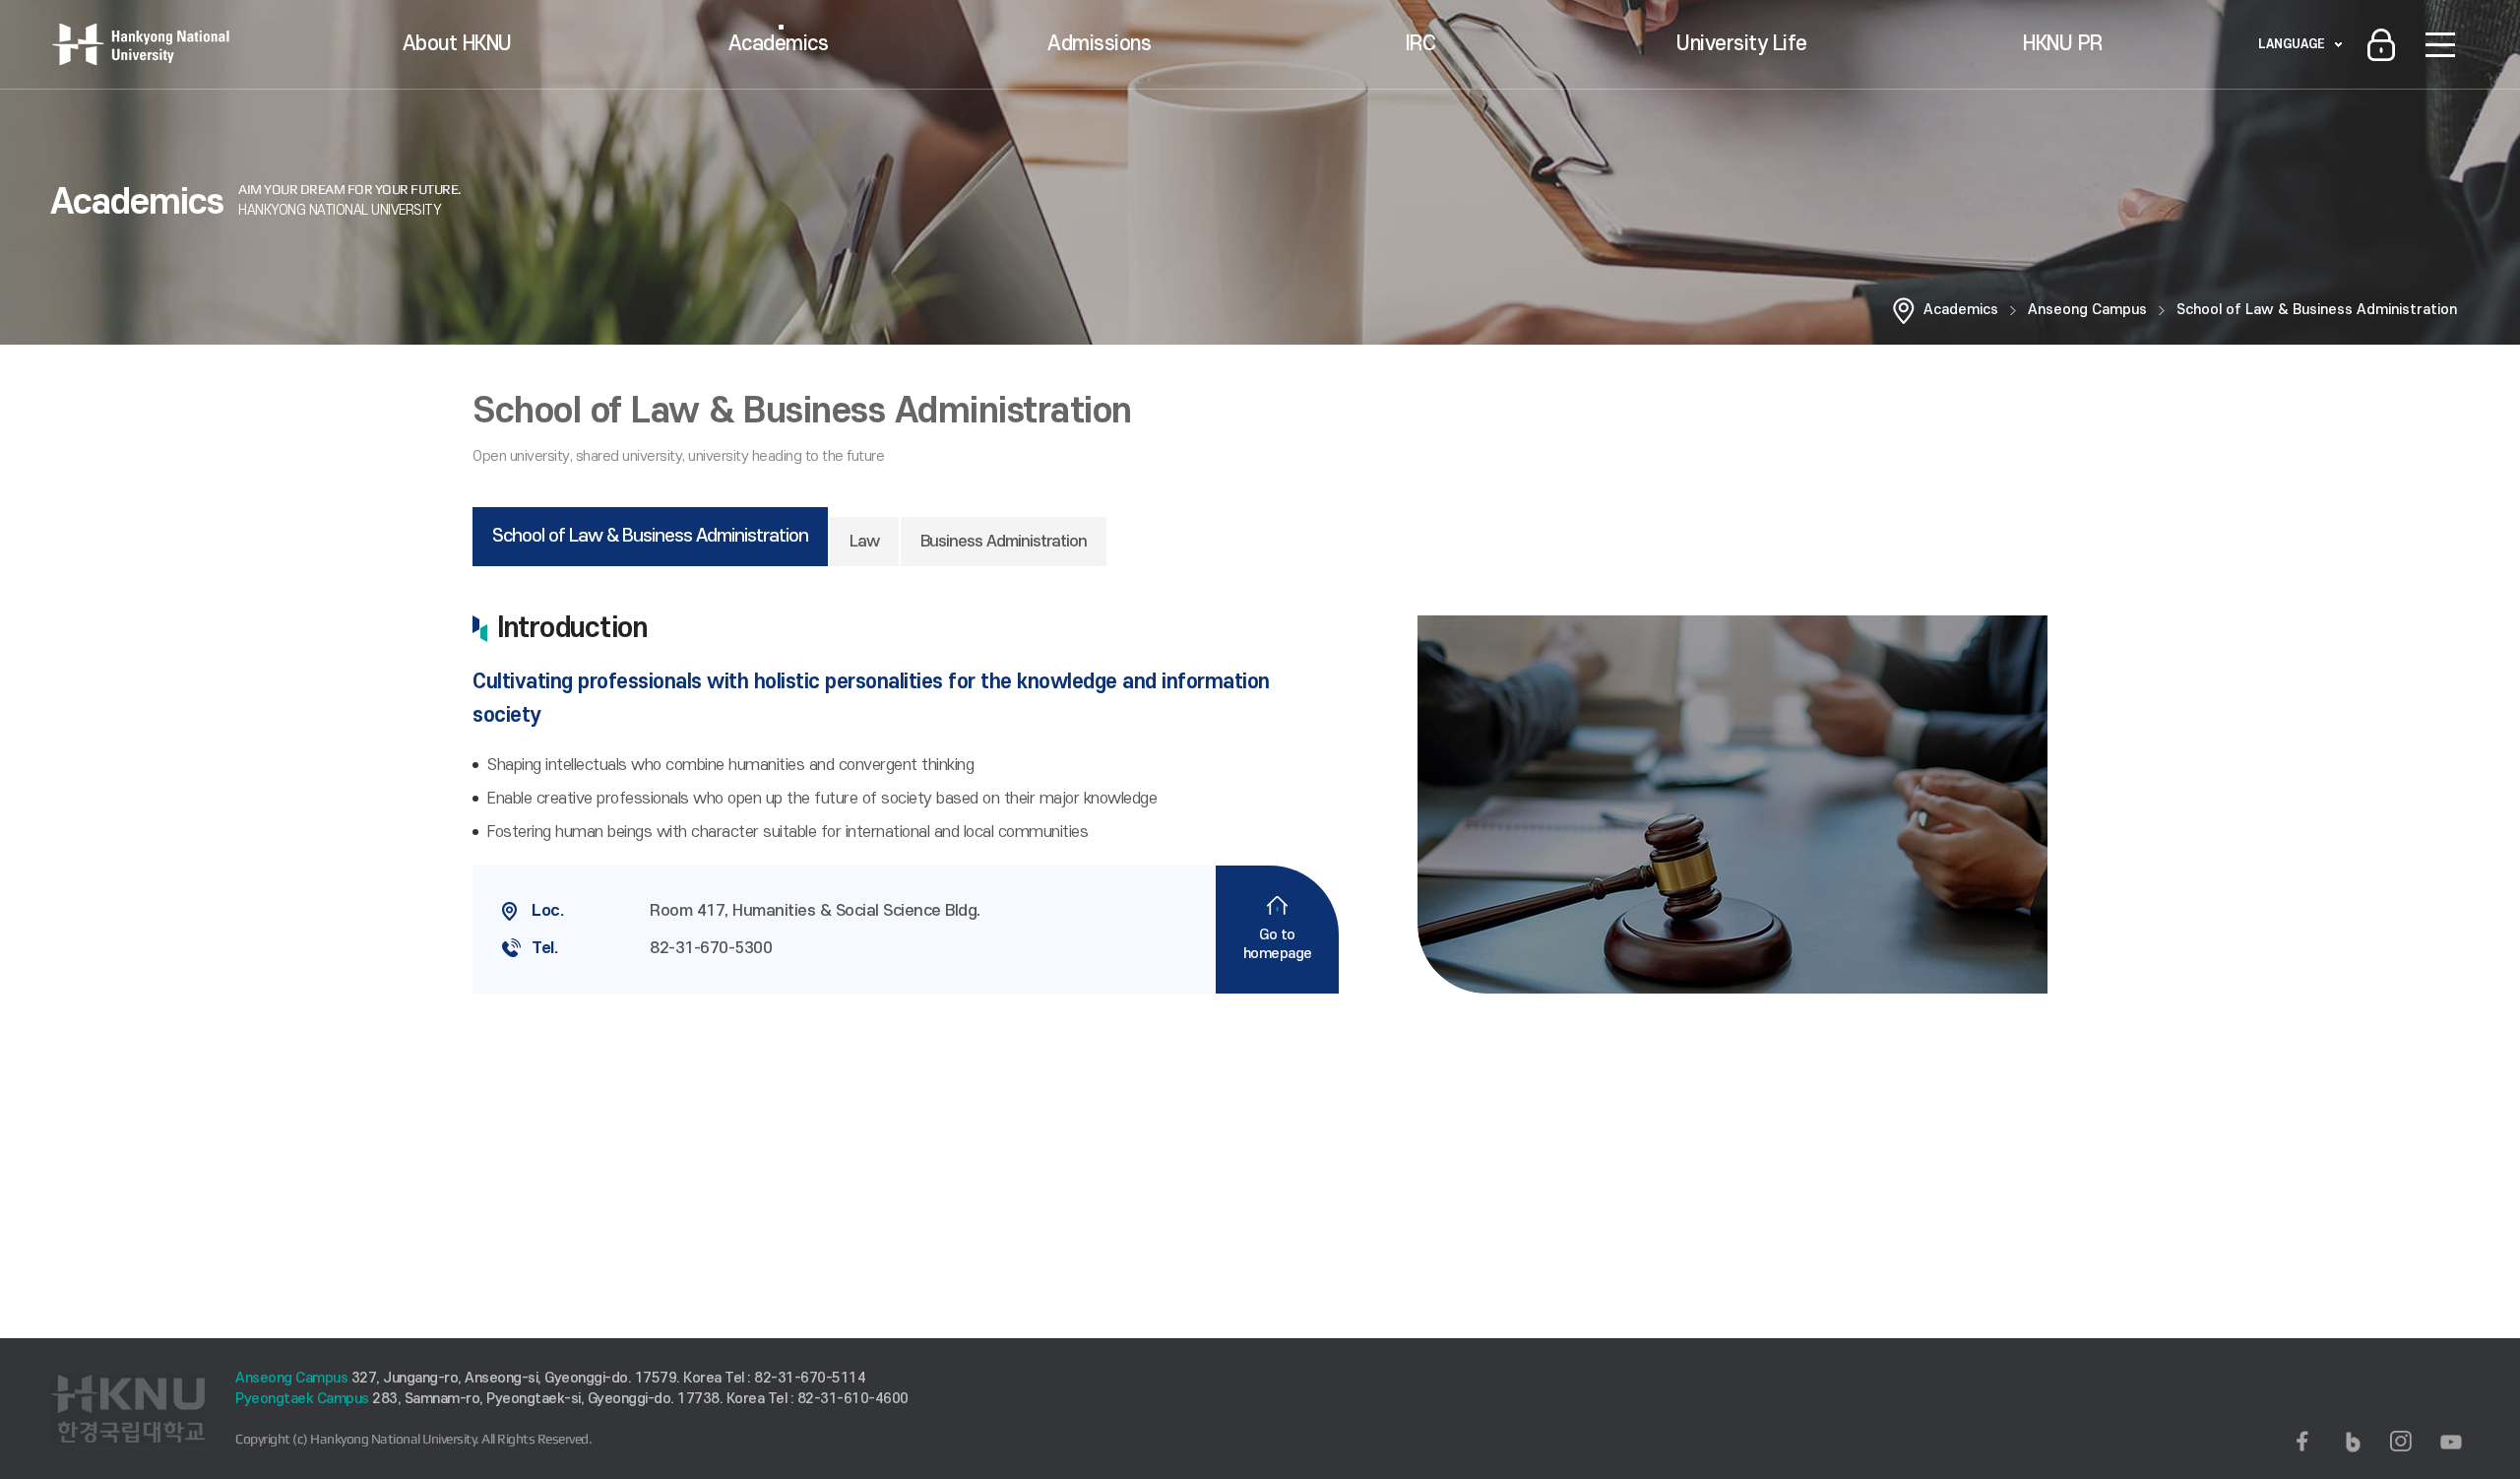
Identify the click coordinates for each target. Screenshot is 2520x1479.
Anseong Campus (2087, 310)
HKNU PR (2063, 44)
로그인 (2381, 44)
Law (864, 542)
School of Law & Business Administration (2317, 310)
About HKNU (457, 44)
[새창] (2302, 1442)
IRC (1421, 44)
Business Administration (1004, 542)
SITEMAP (2440, 44)
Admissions (1099, 44)
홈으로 (1904, 310)
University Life (1742, 44)
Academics (779, 44)
